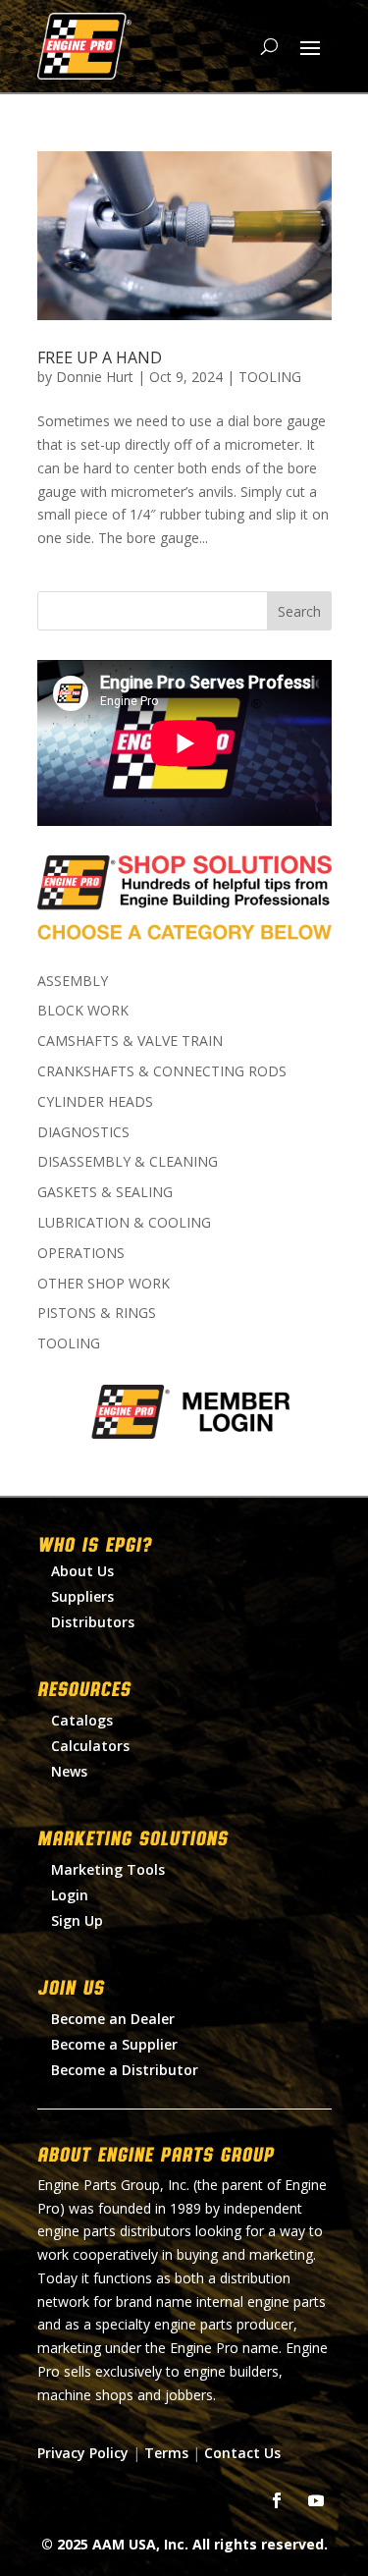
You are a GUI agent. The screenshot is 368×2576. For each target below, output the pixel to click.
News (69, 1771)
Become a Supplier (114, 2044)
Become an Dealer (113, 2019)
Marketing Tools (108, 1869)
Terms (166, 2453)
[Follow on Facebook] (277, 2500)
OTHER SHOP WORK (104, 1283)
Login (70, 1895)
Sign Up (77, 1920)
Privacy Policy (83, 2453)
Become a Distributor (125, 2070)
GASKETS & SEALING (105, 1192)
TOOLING (270, 377)
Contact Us (242, 2453)
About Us (82, 1571)
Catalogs (82, 1720)
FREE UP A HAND (100, 357)
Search (299, 611)
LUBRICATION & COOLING (124, 1222)
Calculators (90, 1746)
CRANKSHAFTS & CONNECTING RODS (162, 1071)
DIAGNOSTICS (83, 1132)
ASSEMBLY (73, 981)
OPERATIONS (81, 1253)
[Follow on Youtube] (316, 2500)
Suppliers (82, 1596)
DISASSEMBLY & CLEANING (128, 1161)
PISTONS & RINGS (97, 1313)
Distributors (93, 1622)
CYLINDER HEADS (95, 1101)
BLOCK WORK (83, 1010)
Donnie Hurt (95, 377)
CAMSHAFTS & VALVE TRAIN (130, 1041)
